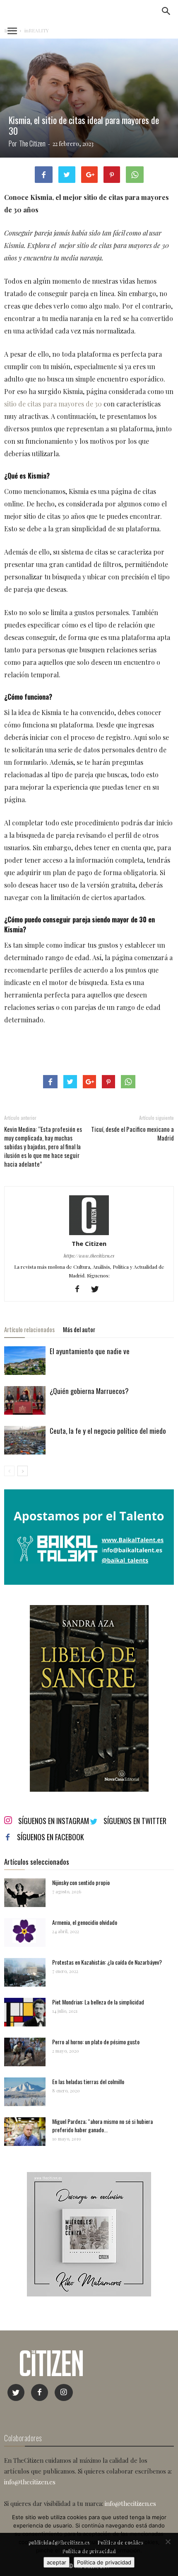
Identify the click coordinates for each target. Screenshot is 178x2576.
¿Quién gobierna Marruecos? (89, 1391)
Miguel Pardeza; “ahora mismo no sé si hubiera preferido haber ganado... (102, 2125)
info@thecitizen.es (30, 2482)
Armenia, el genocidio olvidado (85, 1922)
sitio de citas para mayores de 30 (53, 404)
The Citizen (32, 144)
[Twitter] (98, 1289)
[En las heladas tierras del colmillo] (25, 2092)
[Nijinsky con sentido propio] (25, 1893)
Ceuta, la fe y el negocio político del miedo (108, 1431)
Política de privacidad (104, 2562)
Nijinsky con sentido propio (81, 1882)
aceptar (57, 2562)
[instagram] (64, 2392)
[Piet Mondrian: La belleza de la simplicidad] (25, 2012)
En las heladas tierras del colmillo (88, 2081)
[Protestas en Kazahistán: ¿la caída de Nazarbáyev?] (25, 1972)
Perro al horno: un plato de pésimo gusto (96, 2042)
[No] (168, 2542)
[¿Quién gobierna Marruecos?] (25, 1400)
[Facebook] (81, 1289)
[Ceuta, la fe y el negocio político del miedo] (25, 1440)
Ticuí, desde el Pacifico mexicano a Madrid (132, 1134)
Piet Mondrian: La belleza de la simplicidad (98, 2002)
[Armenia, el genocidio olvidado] (25, 1933)
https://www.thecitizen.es (89, 1256)
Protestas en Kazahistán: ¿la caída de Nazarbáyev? (107, 1962)
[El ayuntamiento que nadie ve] (25, 1361)
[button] (166, 11)
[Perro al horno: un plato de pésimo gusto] (25, 2052)
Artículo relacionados (29, 1329)
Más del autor (79, 1329)
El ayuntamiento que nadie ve (90, 1351)
